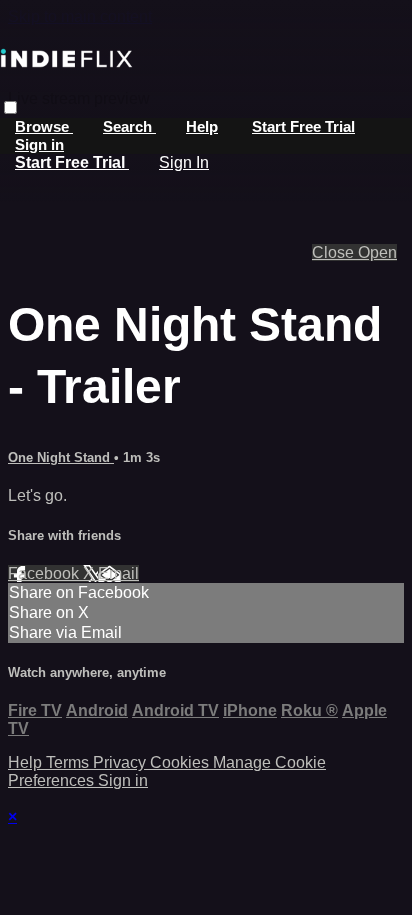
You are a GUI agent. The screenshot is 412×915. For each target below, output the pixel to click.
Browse (44, 126)
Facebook (45, 573)
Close (335, 252)
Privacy (121, 762)
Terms (69, 762)
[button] (10, 107)
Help (202, 126)
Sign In (184, 162)
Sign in (39, 144)
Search (129, 126)
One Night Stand (61, 457)
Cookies (181, 762)
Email (118, 573)
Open (377, 252)
